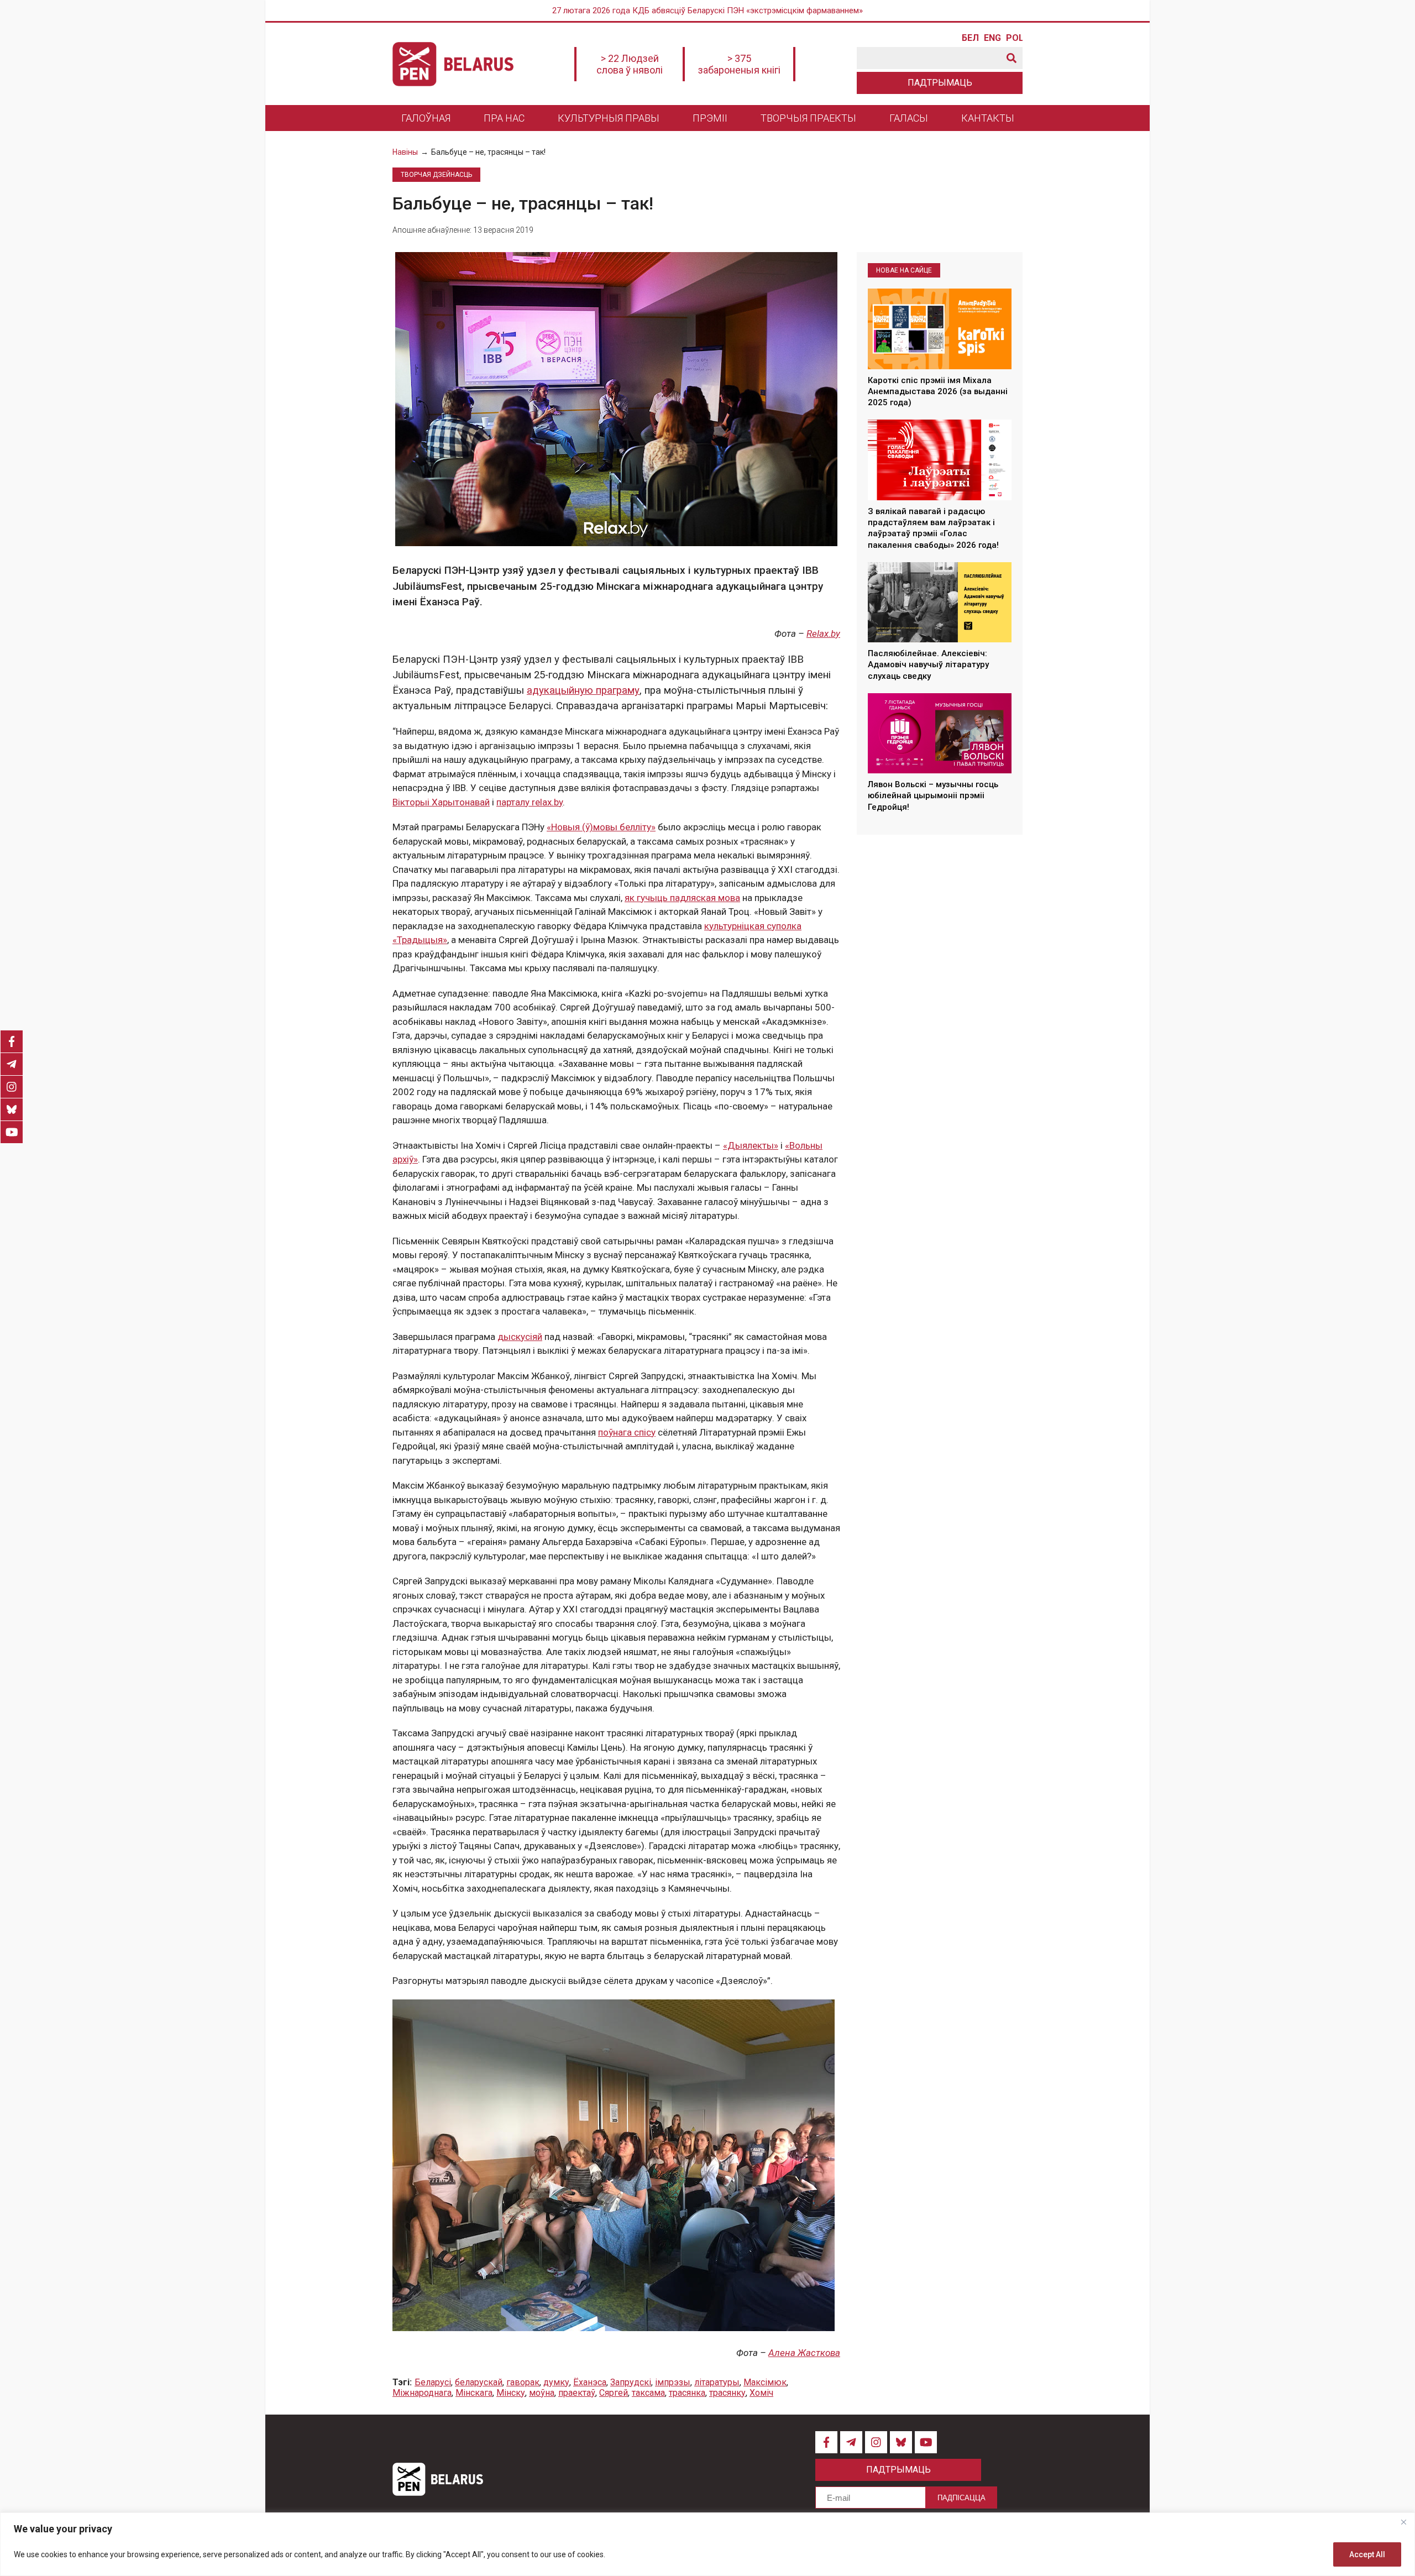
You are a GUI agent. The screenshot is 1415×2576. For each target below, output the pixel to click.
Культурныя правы (609, 118)
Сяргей (614, 2393)
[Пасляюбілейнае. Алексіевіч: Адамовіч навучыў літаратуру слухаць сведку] (940, 603)
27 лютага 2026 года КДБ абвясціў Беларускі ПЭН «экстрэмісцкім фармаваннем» (707, 11)
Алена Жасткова (804, 2353)
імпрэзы (673, 2382)
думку (556, 2382)
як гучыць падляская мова (682, 898)
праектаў (577, 2393)
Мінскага (474, 2393)
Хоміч (761, 2393)
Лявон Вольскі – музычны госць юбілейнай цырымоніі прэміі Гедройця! (933, 796)
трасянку (727, 2393)
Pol (1014, 38)
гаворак (523, 2382)
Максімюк (765, 2382)
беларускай (479, 2382)
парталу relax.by (530, 802)
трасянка (687, 2393)
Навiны (405, 152)
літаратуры (717, 2382)
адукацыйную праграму (583, 690)
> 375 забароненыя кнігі (739, 64)
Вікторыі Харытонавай (441, 802)
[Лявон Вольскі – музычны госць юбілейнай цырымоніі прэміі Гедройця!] (940, 734)
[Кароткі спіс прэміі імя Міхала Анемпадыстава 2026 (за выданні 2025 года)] (940, 329)
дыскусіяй (520, 1337)
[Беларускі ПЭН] (453, 64)
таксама (648, 2393)
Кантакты (988, 118)
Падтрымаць (940, 83)
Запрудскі (631, 2382)
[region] (707, 2544)
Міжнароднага (422, 2393)
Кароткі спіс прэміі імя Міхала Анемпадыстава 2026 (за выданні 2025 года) (938, 392)
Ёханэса (590, 2382)
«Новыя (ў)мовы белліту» (601, 827)
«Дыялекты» (751, 1145)
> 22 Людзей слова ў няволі (630, 64)
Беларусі (433, 2382)
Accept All (1367, 2554)
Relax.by (823, 633)
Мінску (511, 2393)
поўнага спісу (627, 1432)
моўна (542, 2393)
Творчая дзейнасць (436, 175)
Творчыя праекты (808, 118)
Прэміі (710, 118)
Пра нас (504, 118)
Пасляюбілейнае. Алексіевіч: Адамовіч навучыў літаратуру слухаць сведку (928, 665)
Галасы (909, 118)
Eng (992, 38)
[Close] (1403, 2522)
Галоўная (426, 118)
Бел (970, 38)
